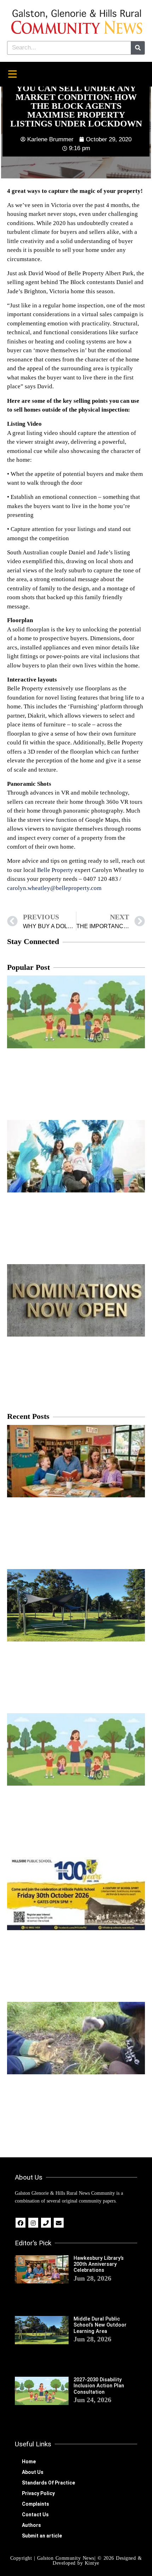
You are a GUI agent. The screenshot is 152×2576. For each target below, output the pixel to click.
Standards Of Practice (48, 2483)
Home (29, 2462)
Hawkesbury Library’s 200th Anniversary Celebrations (99, 2264)
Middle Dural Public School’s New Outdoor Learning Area (100, 2325)
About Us (33, 2472)
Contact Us (35, 2515)
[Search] (138, 48)
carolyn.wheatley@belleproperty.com (54, 888)
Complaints (36, 2504)
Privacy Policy (38, 2493)
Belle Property (55, 870)
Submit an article (42, 2536)
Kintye (92, 2563)
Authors (31, 2525)
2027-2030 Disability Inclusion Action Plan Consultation (99, 2386)
